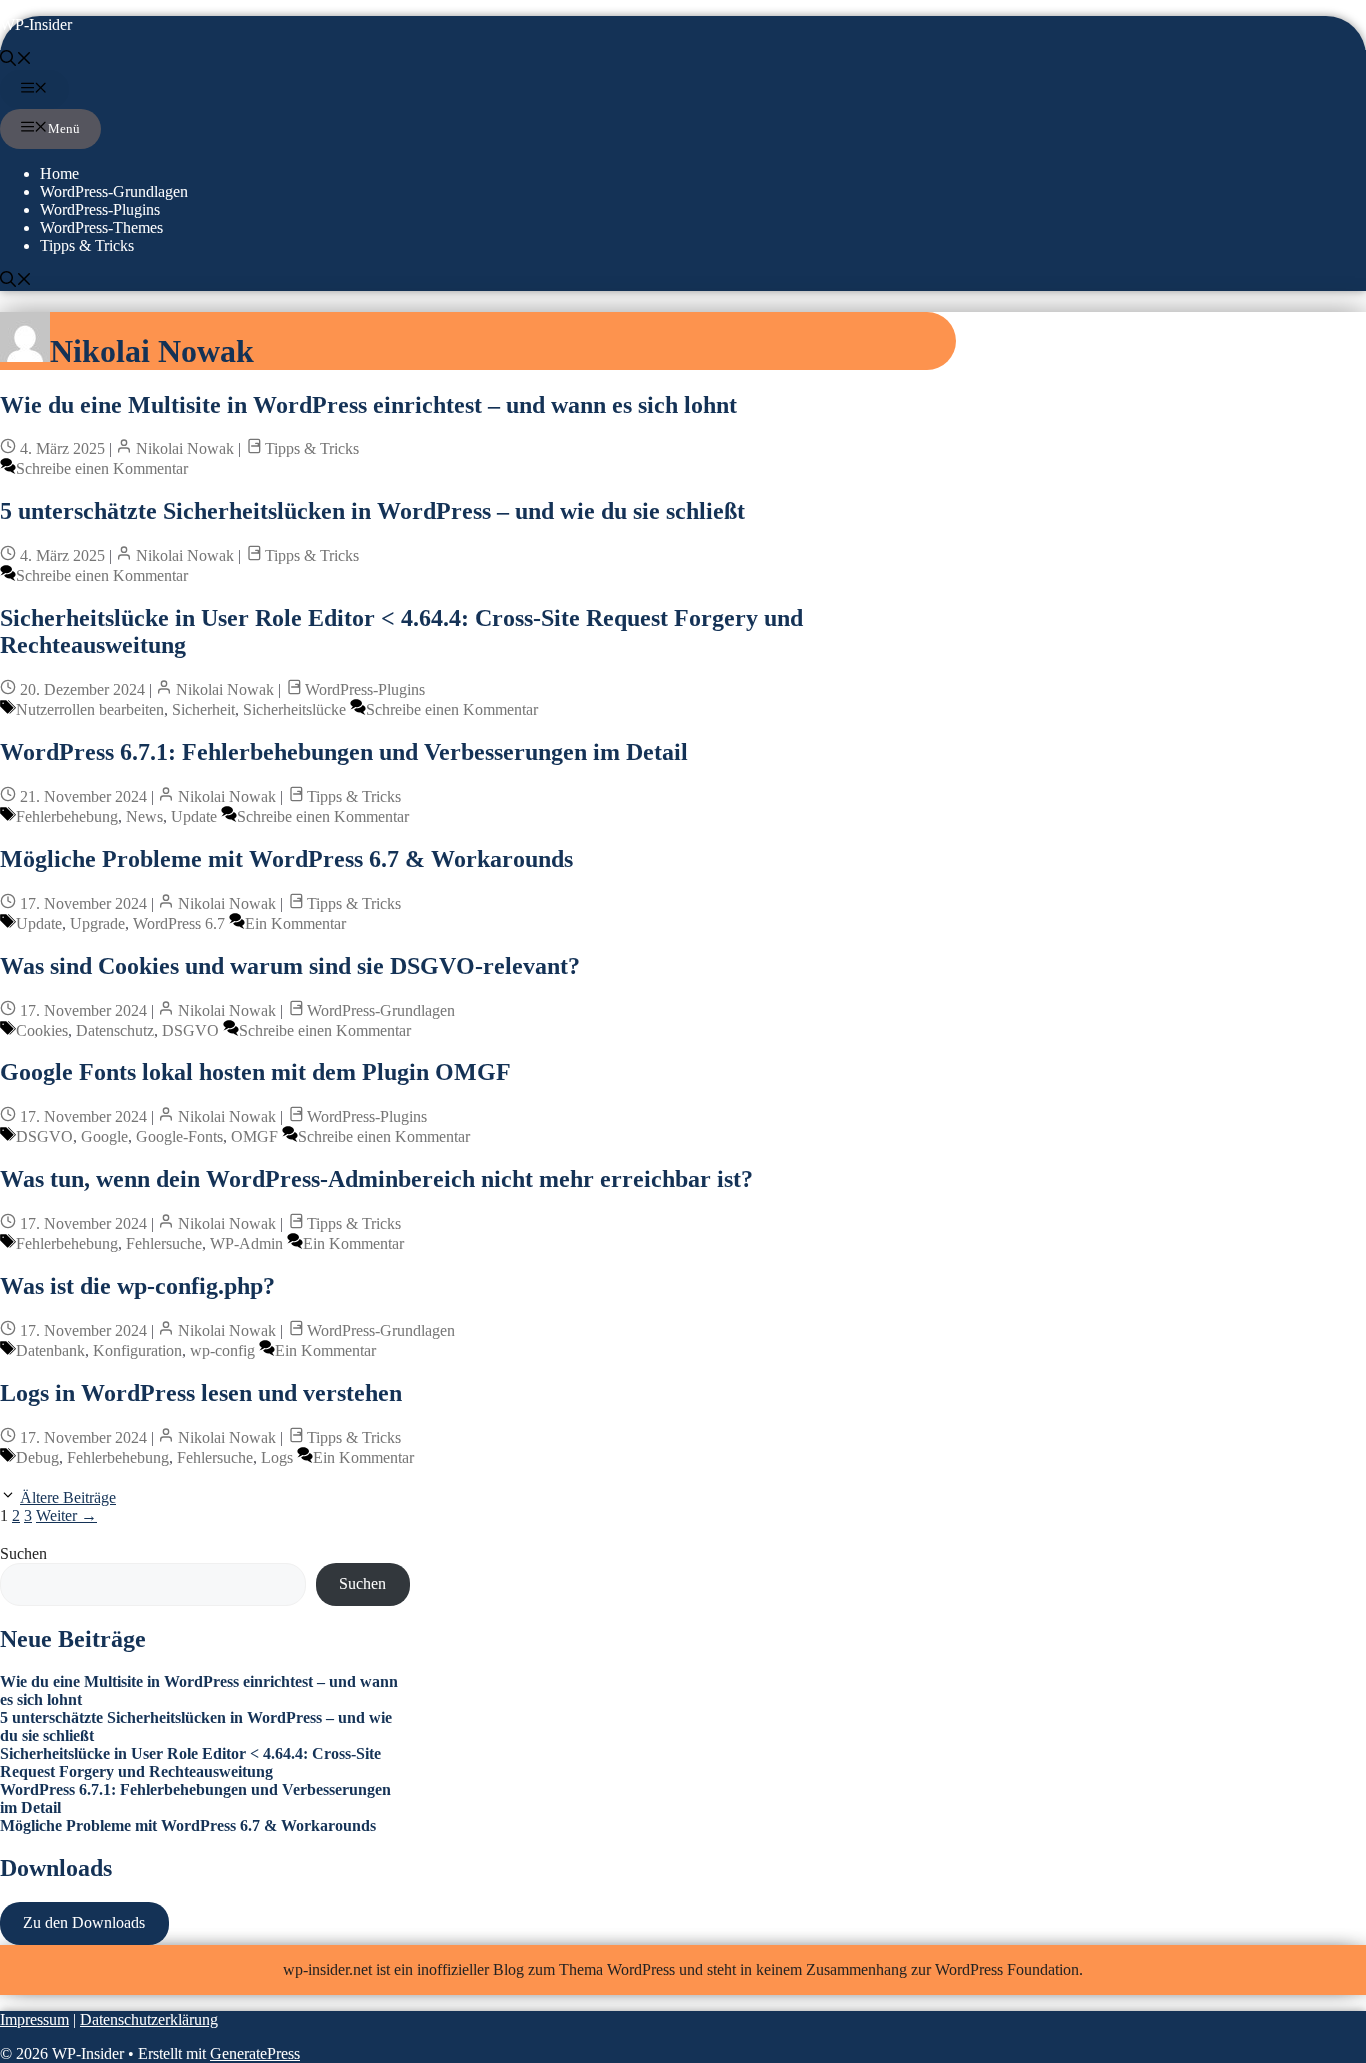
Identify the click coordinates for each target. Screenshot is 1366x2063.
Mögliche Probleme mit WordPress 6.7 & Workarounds (286, 859)
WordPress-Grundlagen (114, 191)
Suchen (23, 1553)
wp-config (222, 1350)
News (144, 816)
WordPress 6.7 (179, 923)
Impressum (34, 2019)
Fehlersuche (164, 1243)
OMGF (254, 1136)
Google (104, 1136)
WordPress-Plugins (100, 209)
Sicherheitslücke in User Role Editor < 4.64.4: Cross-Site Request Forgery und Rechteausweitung (190, 1762)
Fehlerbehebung (67, 816)
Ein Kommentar (295, 923)
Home (59, 173)
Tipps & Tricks (87, 245)
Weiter (66, 1515)
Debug (37, 1457)
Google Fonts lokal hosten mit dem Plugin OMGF (255, 1072)
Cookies (42, 1030)
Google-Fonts (179, 1136)
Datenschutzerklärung (149, 2019)
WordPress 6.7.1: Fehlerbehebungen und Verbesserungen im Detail (344, 752)
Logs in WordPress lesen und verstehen (201, 1393)
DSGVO (190, 1030)
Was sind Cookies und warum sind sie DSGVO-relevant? (290, 966)
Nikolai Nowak (185, 448)
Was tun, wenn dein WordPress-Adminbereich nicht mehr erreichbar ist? (376, 1179)
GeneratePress (255, 2053)
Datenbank (50, 1350)
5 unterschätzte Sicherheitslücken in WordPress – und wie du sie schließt (372, 511)
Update (194, 816)
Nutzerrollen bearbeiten (90, 709)
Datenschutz (115, 1030)
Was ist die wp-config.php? (137, 1286)
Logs (277, 1457)
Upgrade (97, 923)
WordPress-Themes (101, 227)
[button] (16, 60)
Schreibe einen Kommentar (102, 468)
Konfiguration (137, 1350)
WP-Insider (36, 24)
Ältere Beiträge (68, 1497)
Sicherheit (203, 709)
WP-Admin (246, 1243)
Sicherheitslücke (294, 709)
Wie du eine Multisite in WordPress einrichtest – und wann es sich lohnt (368, 405)
